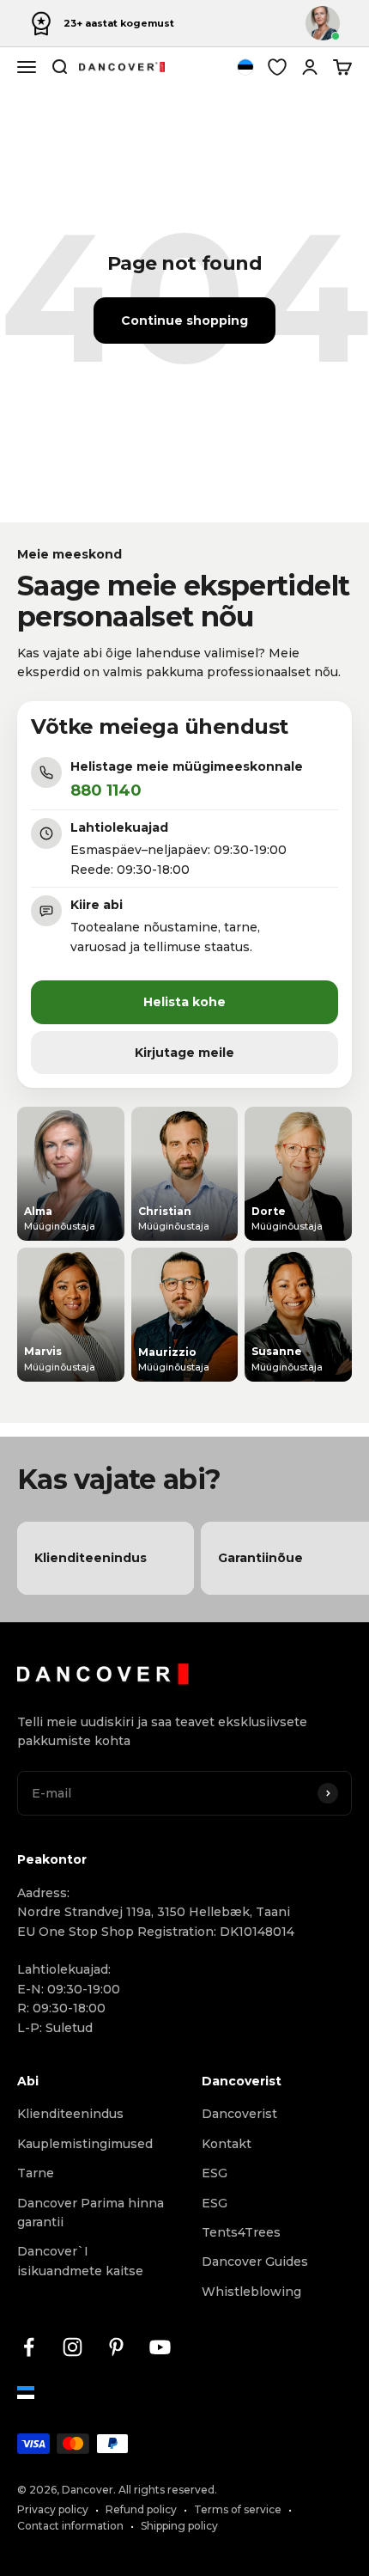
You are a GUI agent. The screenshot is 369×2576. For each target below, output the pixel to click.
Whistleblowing (251, 2292)
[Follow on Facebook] (29, 2347)
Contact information (70, 2526)
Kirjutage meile (184, 1053)
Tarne (36, 2173)
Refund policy (141, 2509)
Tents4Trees (241, 2232)
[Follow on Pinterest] (116, 2347)
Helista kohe (184, 1002)
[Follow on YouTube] (160, 2347)
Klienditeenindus (70, 2114)
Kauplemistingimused (85, 2144)
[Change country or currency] (245, 67)
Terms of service (238, 2509)
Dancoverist (239, 2114)
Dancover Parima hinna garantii (91, 2213)
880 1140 (106, 791)
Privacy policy (53, 2509)
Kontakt (227, 2144)
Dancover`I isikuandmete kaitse (80, 2261)
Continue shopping (184, 320)
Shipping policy (179, 2526)
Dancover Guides (255, 2262)
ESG (215, 2173)
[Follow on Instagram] (73, 2347)
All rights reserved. (168, 2490)
